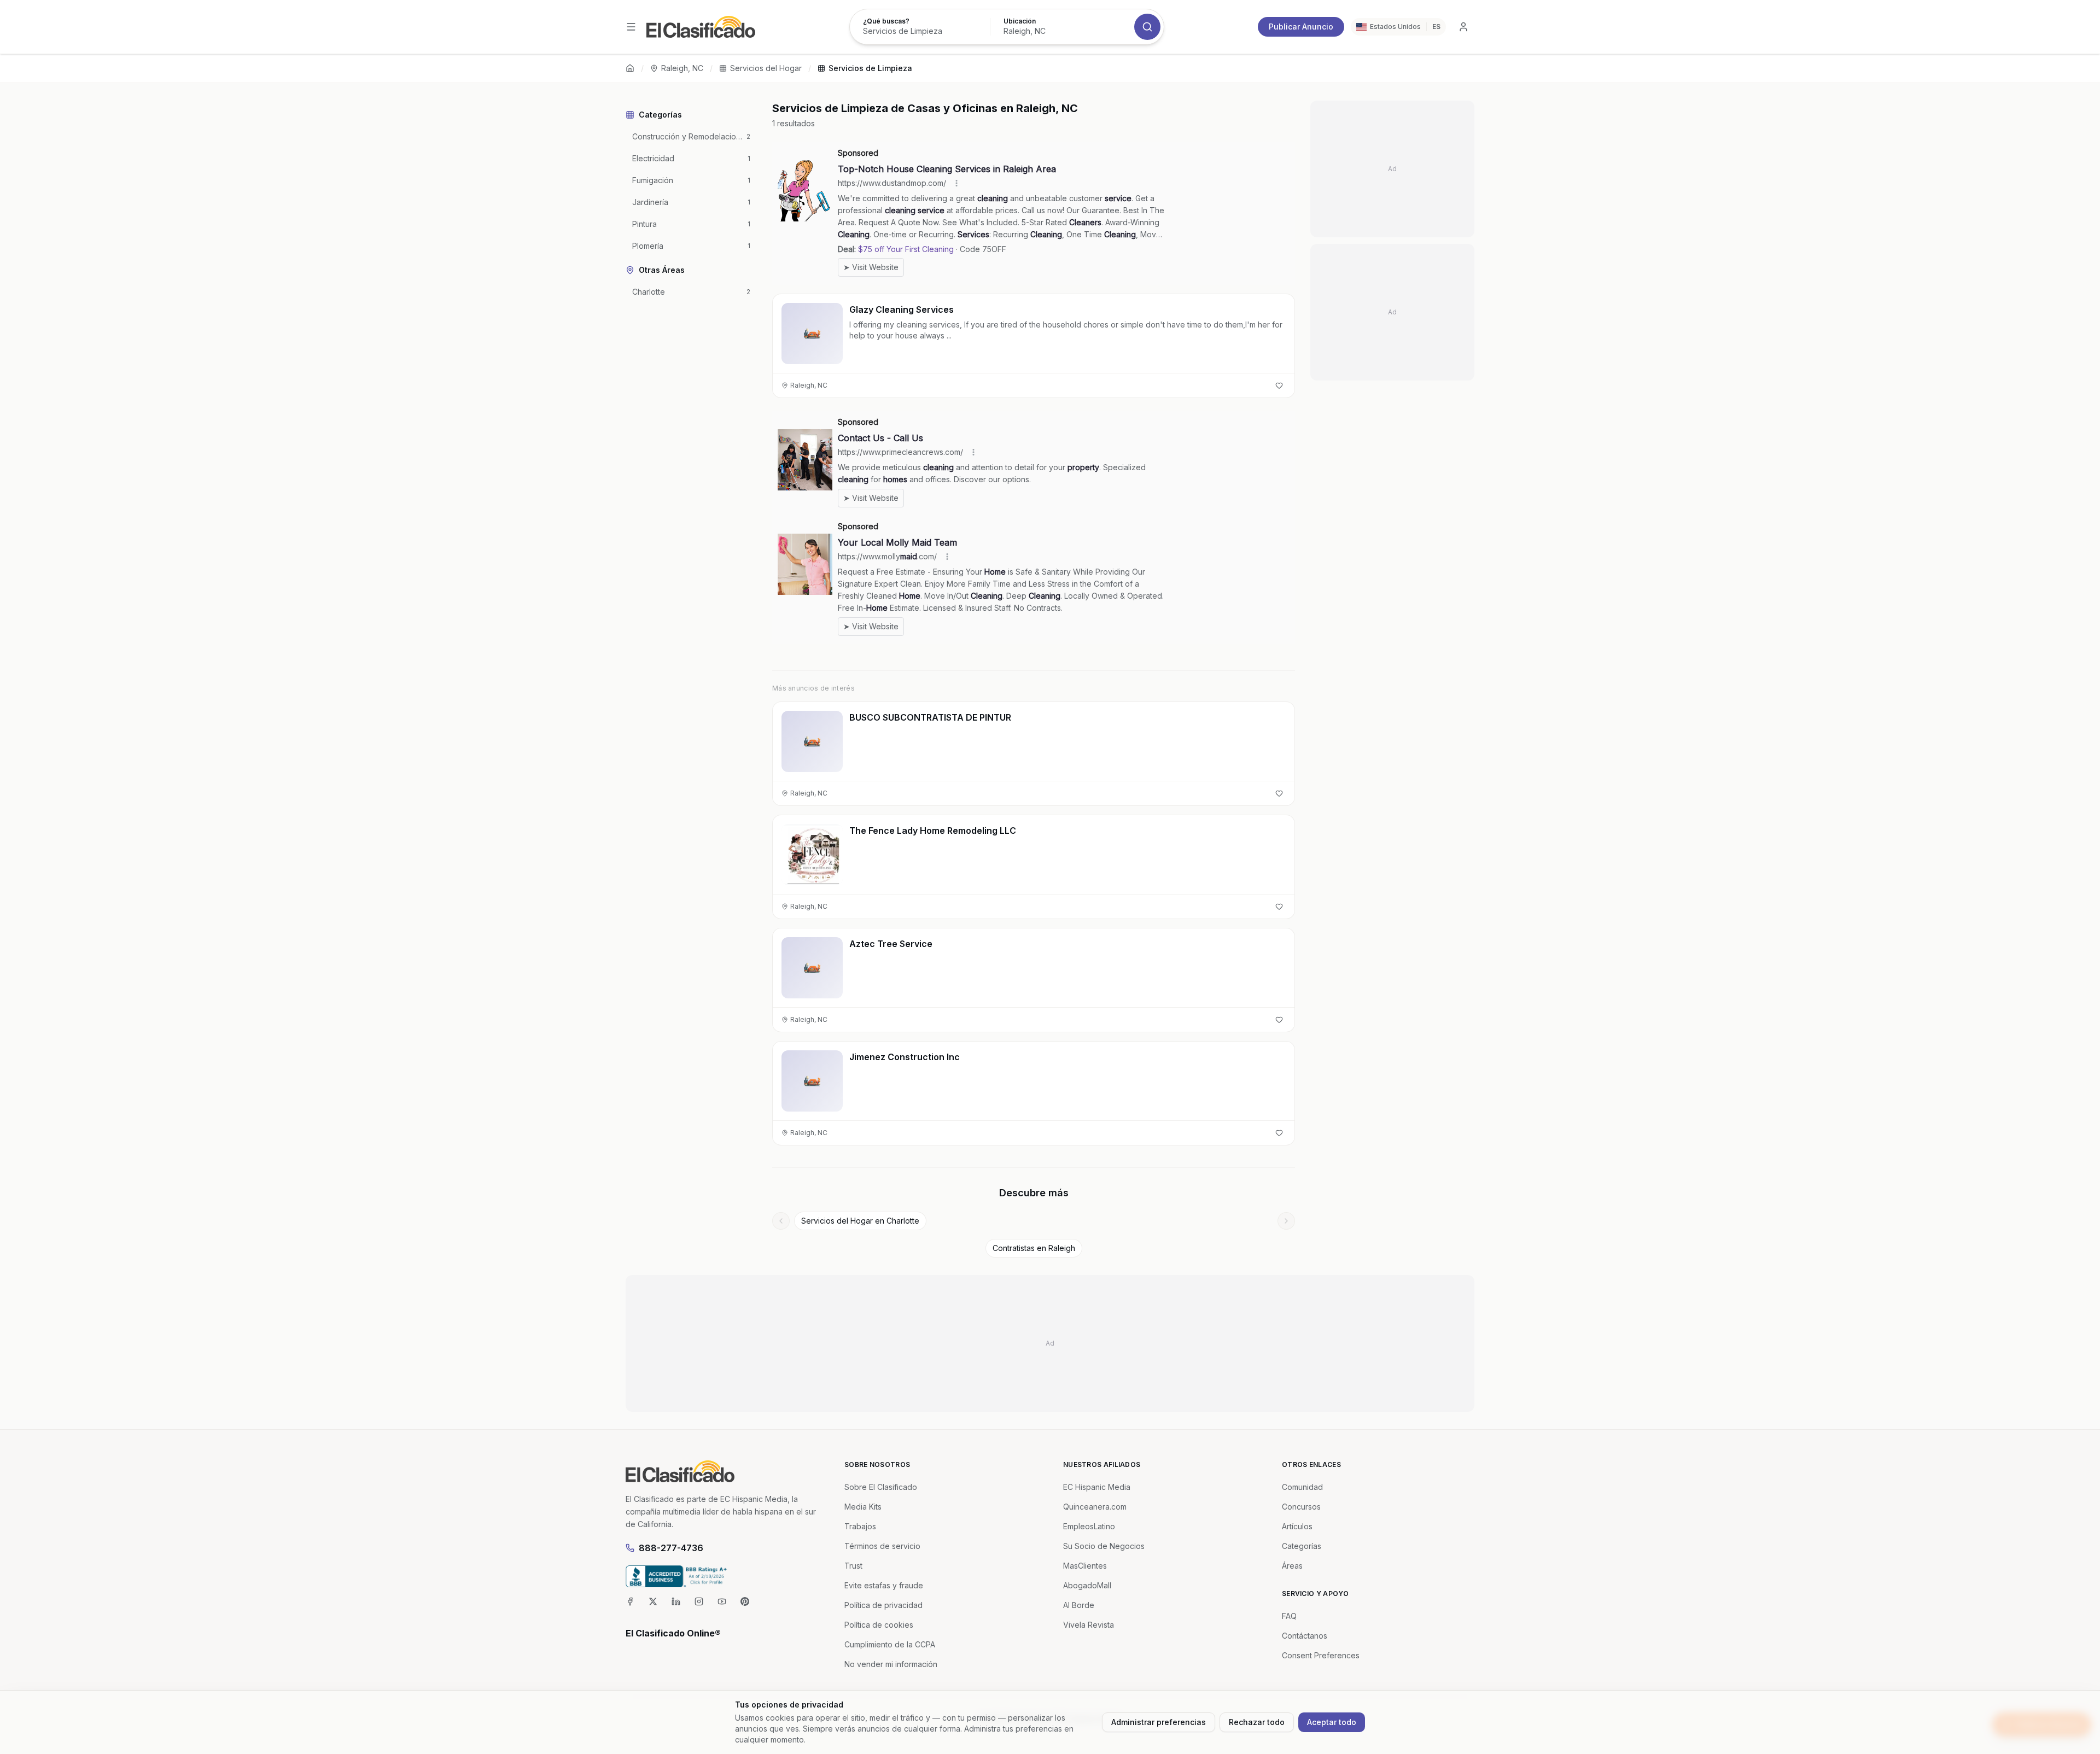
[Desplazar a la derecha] (1286, 1221)
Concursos (1301, 1507)
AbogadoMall (1087, 1585)
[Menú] (631, 27)
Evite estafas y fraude (884, 1585)
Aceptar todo (1332, 1722)
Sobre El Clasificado (881, 1487)
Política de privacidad (883, 1605)
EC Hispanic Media (1097, 1487)
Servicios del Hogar (766, 68)
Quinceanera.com (1095, 1507)
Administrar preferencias (1159, 1722)
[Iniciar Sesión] (1463, 27)
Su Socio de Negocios (1104, 1546)
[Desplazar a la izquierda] (781, 1221)
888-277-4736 (671, 1548)
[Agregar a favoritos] (1279, 385)
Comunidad (1302, 1487)
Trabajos (860, 1526)
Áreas (1292, 1566)
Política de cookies (879, 1625)
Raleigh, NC (682, 68)
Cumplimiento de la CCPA (890, 1644)
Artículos (1297, 1526)
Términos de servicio (882, 1546)
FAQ (1289, 1616)
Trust (853, 1566)
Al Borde (1079, 1605)
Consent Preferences (1321, 1655)
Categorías (1302, 1546)
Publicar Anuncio (1301, 27)
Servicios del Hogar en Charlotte (860, 1221)
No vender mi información (891, 1664)
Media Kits (863, 1507)
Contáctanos (1305, 1636)
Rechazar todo (1257, 1722)
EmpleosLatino (1089, 1526)
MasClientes (1085, 1566)
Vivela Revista (1089, 1625)
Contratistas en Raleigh (1034, 1248)
